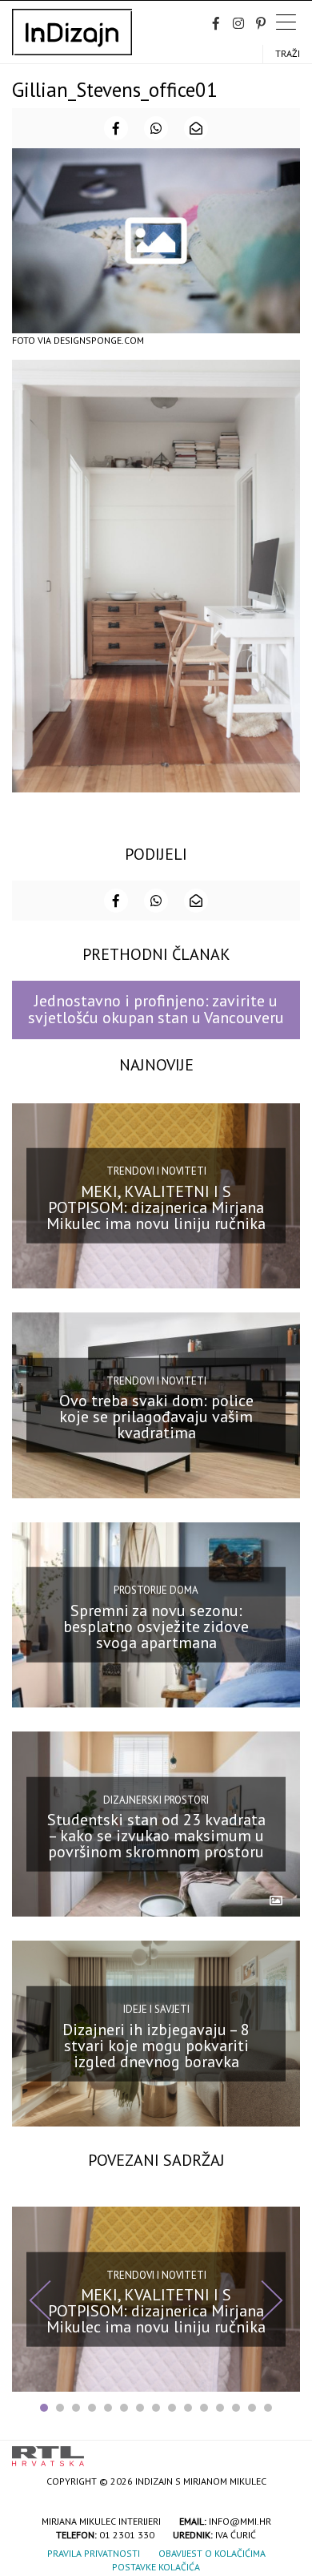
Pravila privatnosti (94, 2553)
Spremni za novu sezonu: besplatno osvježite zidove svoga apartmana (156, 1627)
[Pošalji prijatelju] (196, 128)
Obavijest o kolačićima (212, 2553)
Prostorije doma (156, 1590)
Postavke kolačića (156, 2567)
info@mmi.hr (240, 2521)
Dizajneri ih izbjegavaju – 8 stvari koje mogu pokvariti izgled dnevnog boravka (156, 2045)
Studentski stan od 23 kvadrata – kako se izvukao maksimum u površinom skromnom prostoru (156, 1836)
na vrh (284, 2451)
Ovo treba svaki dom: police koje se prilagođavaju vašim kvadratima (156, 1417)
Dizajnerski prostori (156, 1799)
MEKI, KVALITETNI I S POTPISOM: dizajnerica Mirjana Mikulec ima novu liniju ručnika (156, 1207)
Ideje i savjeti (156, 2009)
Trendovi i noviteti (156, 1171)
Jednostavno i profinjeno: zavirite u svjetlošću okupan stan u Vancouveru (156, 1009)
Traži (288, 53)
